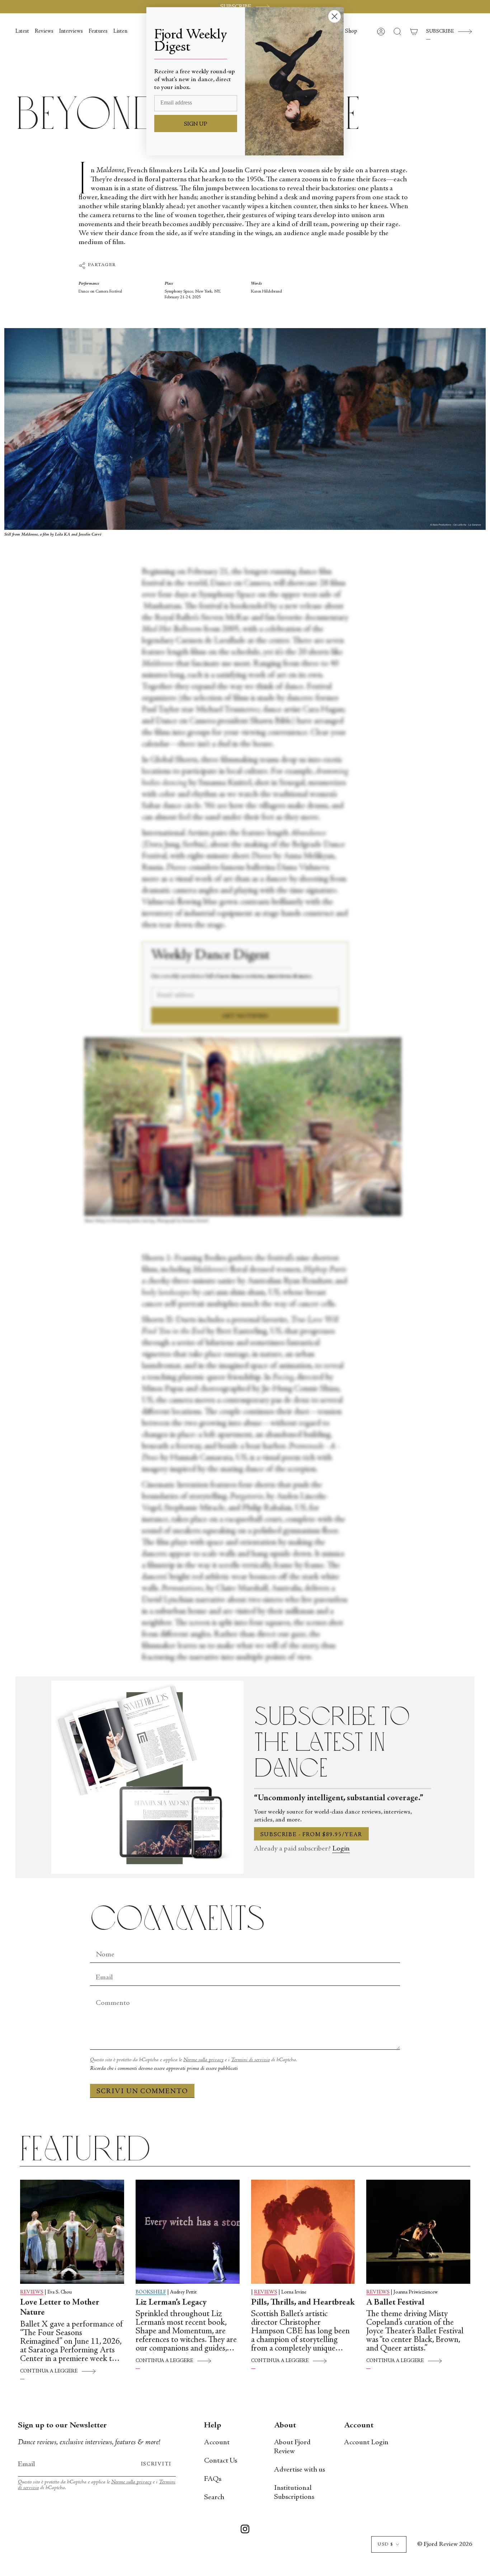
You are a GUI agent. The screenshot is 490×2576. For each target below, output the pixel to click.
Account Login (366, 2443)
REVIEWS (32, 2292)
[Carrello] (414, 32)
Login (341, 1849)
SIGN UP (196, 124)
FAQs (213, 2479)
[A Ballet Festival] (418, 2232)
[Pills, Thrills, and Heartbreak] (303, 2232)
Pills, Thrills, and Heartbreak (303, 2303)
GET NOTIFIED (245, 1016)
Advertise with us (300, 2470)
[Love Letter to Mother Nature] (72, 2232)
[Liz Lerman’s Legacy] (188, 2232)
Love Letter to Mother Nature (60, 2308)
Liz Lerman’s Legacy (171, 2303)
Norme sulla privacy (203, 2060)
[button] (351, 32)
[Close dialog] (334, 16)
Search (214, 2498)
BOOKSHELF (151, 2292)
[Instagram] (245, 2530)
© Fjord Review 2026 (445, 2544)
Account (217, 2443)
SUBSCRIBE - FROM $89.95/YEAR (311, 1835)
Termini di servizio (250, 2060)
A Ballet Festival (395, 2303)
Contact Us (221, 2461)
